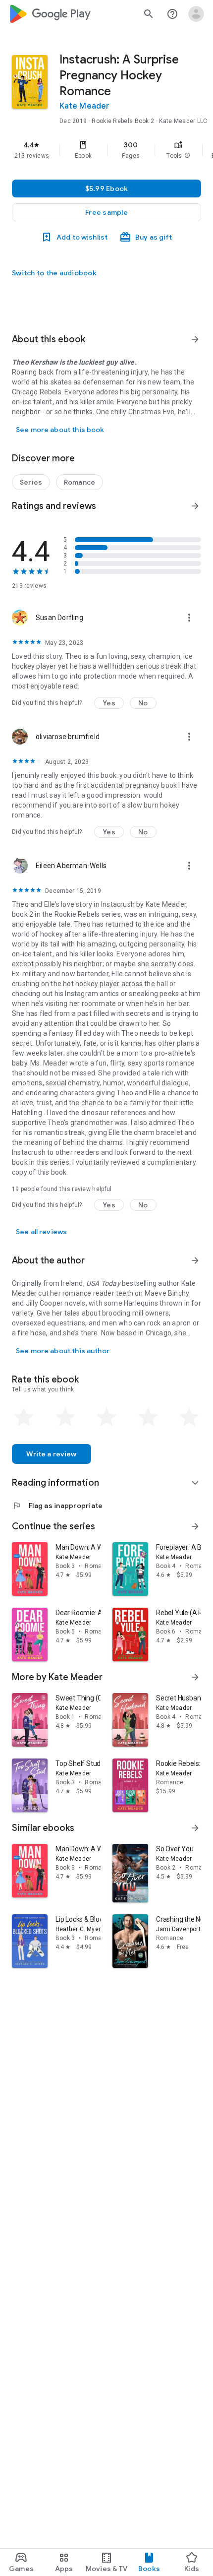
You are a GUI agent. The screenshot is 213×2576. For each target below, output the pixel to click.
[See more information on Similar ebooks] (195, 1828)
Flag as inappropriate (57, 1506)
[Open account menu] (196, 14)
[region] (106, 150)
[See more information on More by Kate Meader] (195, 1677)
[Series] (31, 482)
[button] (187, 156)
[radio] (24, 1417)
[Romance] (80, 482)
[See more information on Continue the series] (195, 1526)
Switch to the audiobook (54, 273)
